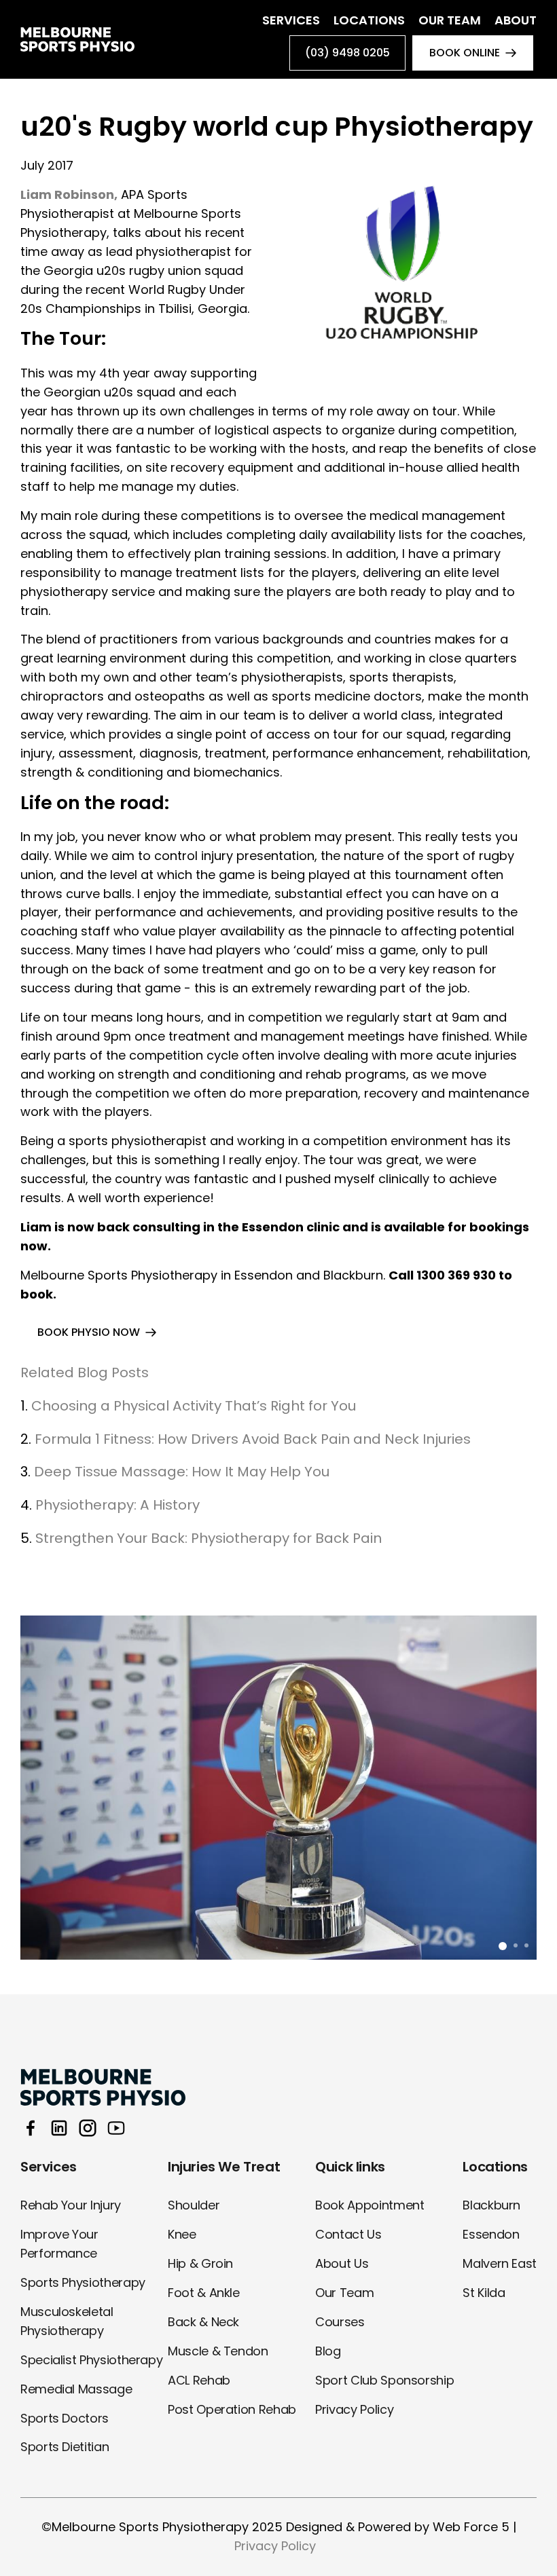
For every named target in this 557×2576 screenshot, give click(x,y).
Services (291, 20)
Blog (328, 2351)
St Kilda (484, 2293)
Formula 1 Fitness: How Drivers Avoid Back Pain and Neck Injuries (253, 1439)
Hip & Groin (200, 2263)
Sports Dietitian (65, 2447)
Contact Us (348, 2234)
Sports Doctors (65, 2418)
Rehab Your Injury (71, 2205)
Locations (369, 20)
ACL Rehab (199, 2380)
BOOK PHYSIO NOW (89, 1332)
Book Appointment (370, 2205)
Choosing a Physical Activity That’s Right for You (194, 1406)
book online (465, 53)
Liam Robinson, (69, 194)
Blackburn (491, 2205)
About (516, 20)
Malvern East (500, 2263)
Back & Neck (203, 2322)
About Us (342, 2263)
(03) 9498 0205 (347, 53)
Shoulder (194, 2205)
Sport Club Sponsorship (384, 2380)
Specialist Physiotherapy (91, 2360)
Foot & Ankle (204, 2293)
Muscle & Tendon (218, 2351)
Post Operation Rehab (232, 2409)
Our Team (450, 20)
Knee (182, 2234)
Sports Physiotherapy (83, 2282)
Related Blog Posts (85, 1373)
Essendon (491, 2234)
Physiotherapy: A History (118, 1505)
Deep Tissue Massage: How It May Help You (182, 1472)
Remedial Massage (76, 2389)
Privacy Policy (354, 2409)
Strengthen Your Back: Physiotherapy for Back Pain (210, 1538)
